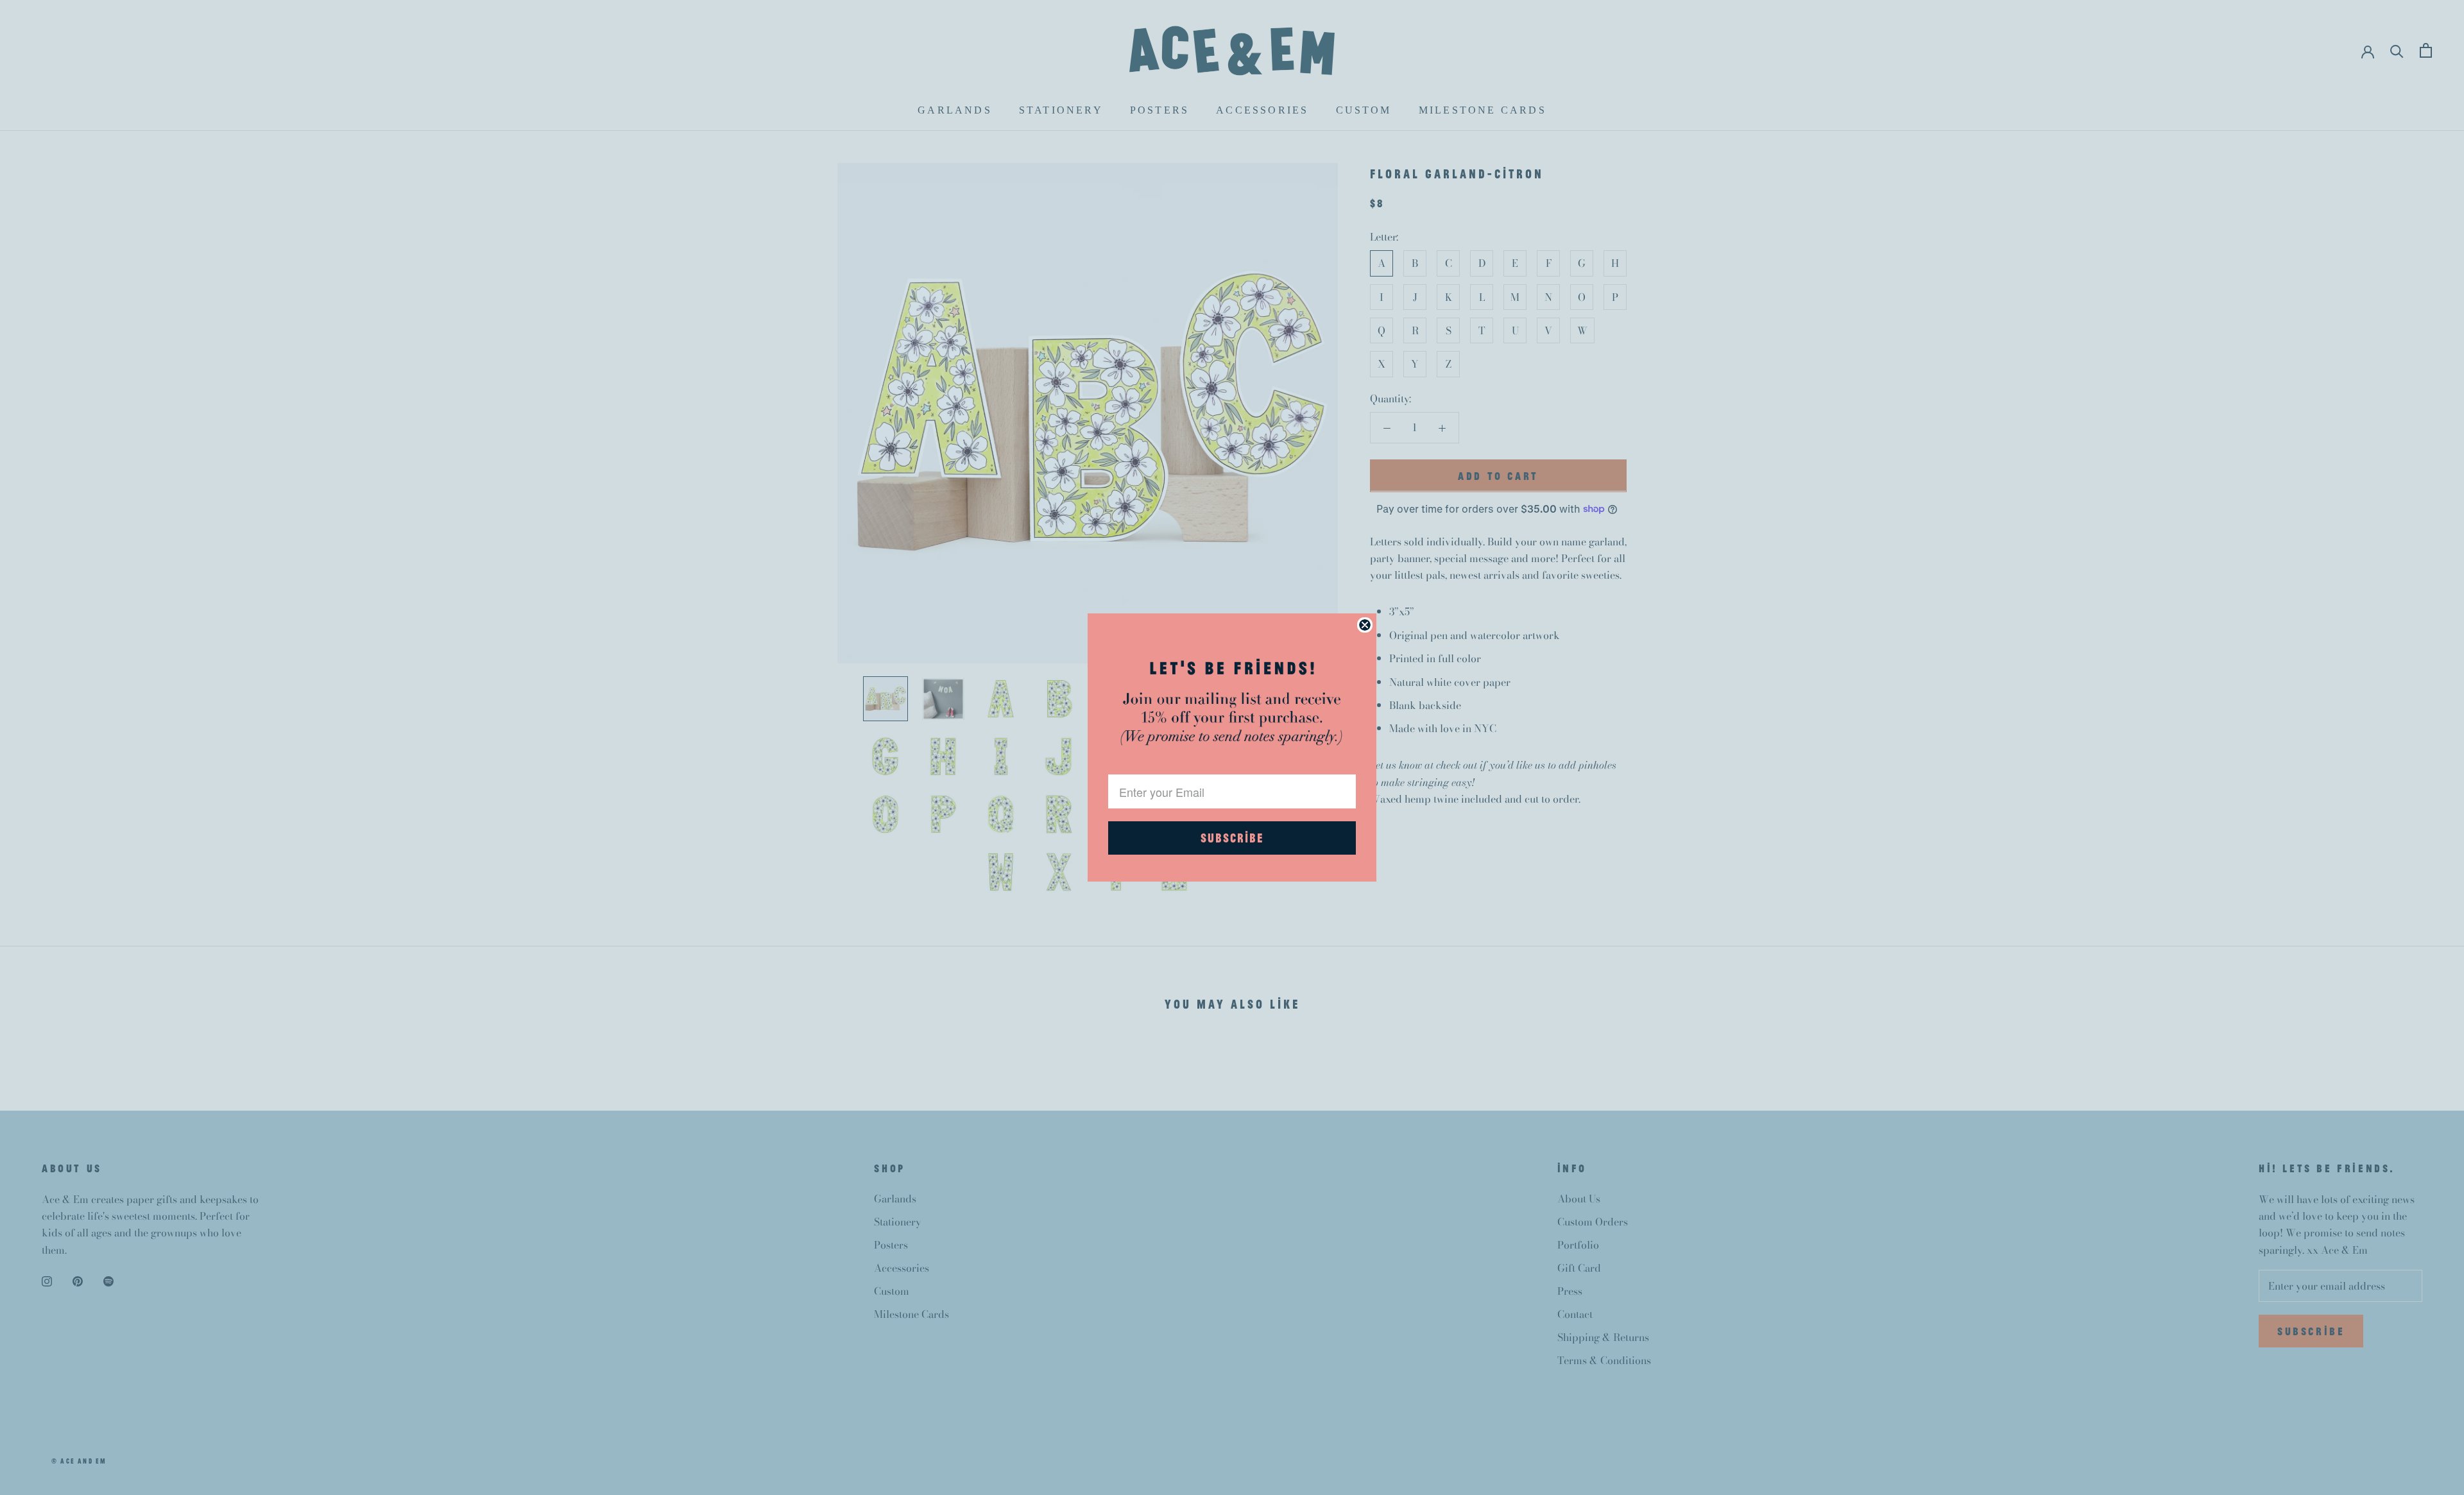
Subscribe (1232, 838)
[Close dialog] (1365, 625)
